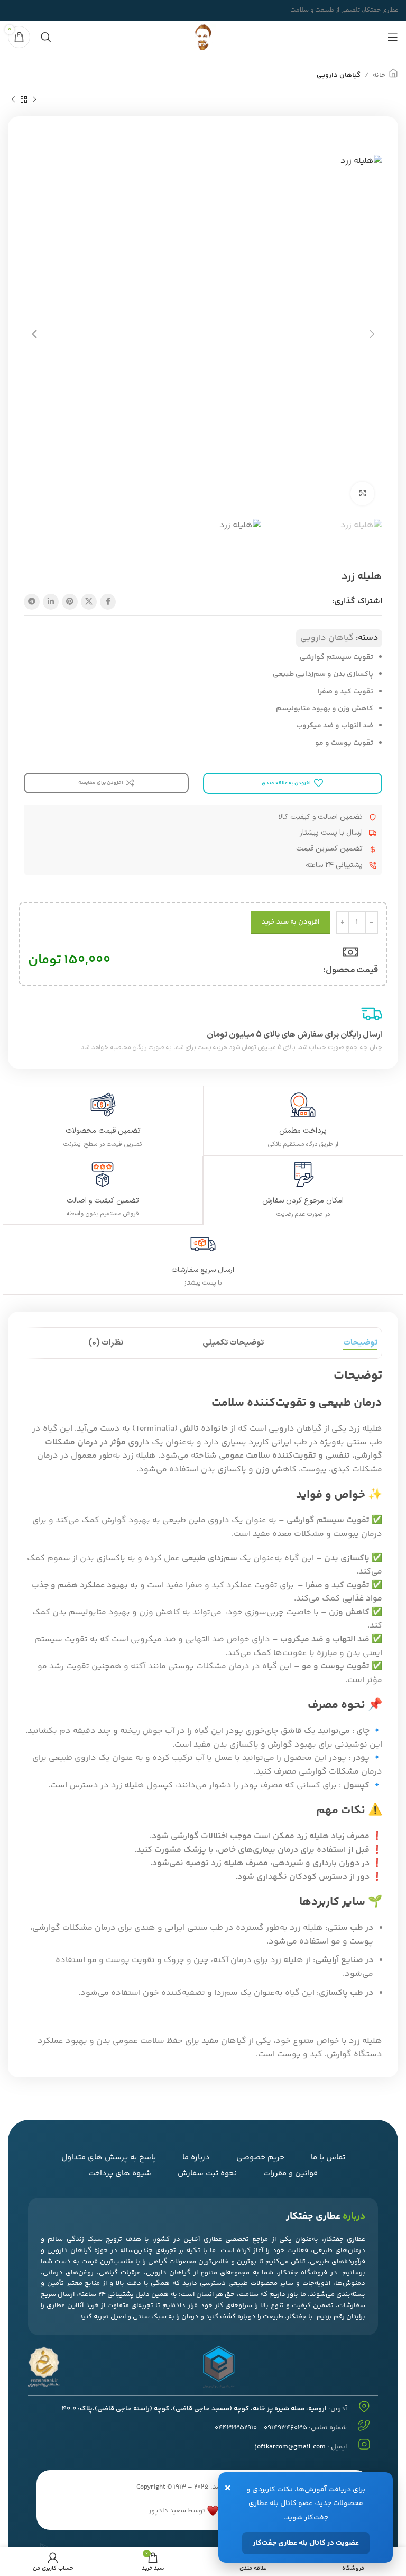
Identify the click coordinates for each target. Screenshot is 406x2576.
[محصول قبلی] (34, 100)
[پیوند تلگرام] (32, 602)
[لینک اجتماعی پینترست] (70, 602)
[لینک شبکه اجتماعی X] (89, 602)
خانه (379, 75)
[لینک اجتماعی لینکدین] (51, 602)
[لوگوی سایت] (203, 37)
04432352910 (236, 2428)
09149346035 (285, 2428)
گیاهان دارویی (339, 75)
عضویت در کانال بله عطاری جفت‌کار (306, 2543)
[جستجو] (46, 37)
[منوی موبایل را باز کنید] (393, 37)
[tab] (360, 1343)
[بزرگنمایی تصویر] (362, 494)
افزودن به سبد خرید (291, 922)
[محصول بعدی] (13, 100)
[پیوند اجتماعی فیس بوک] (108, 602)
